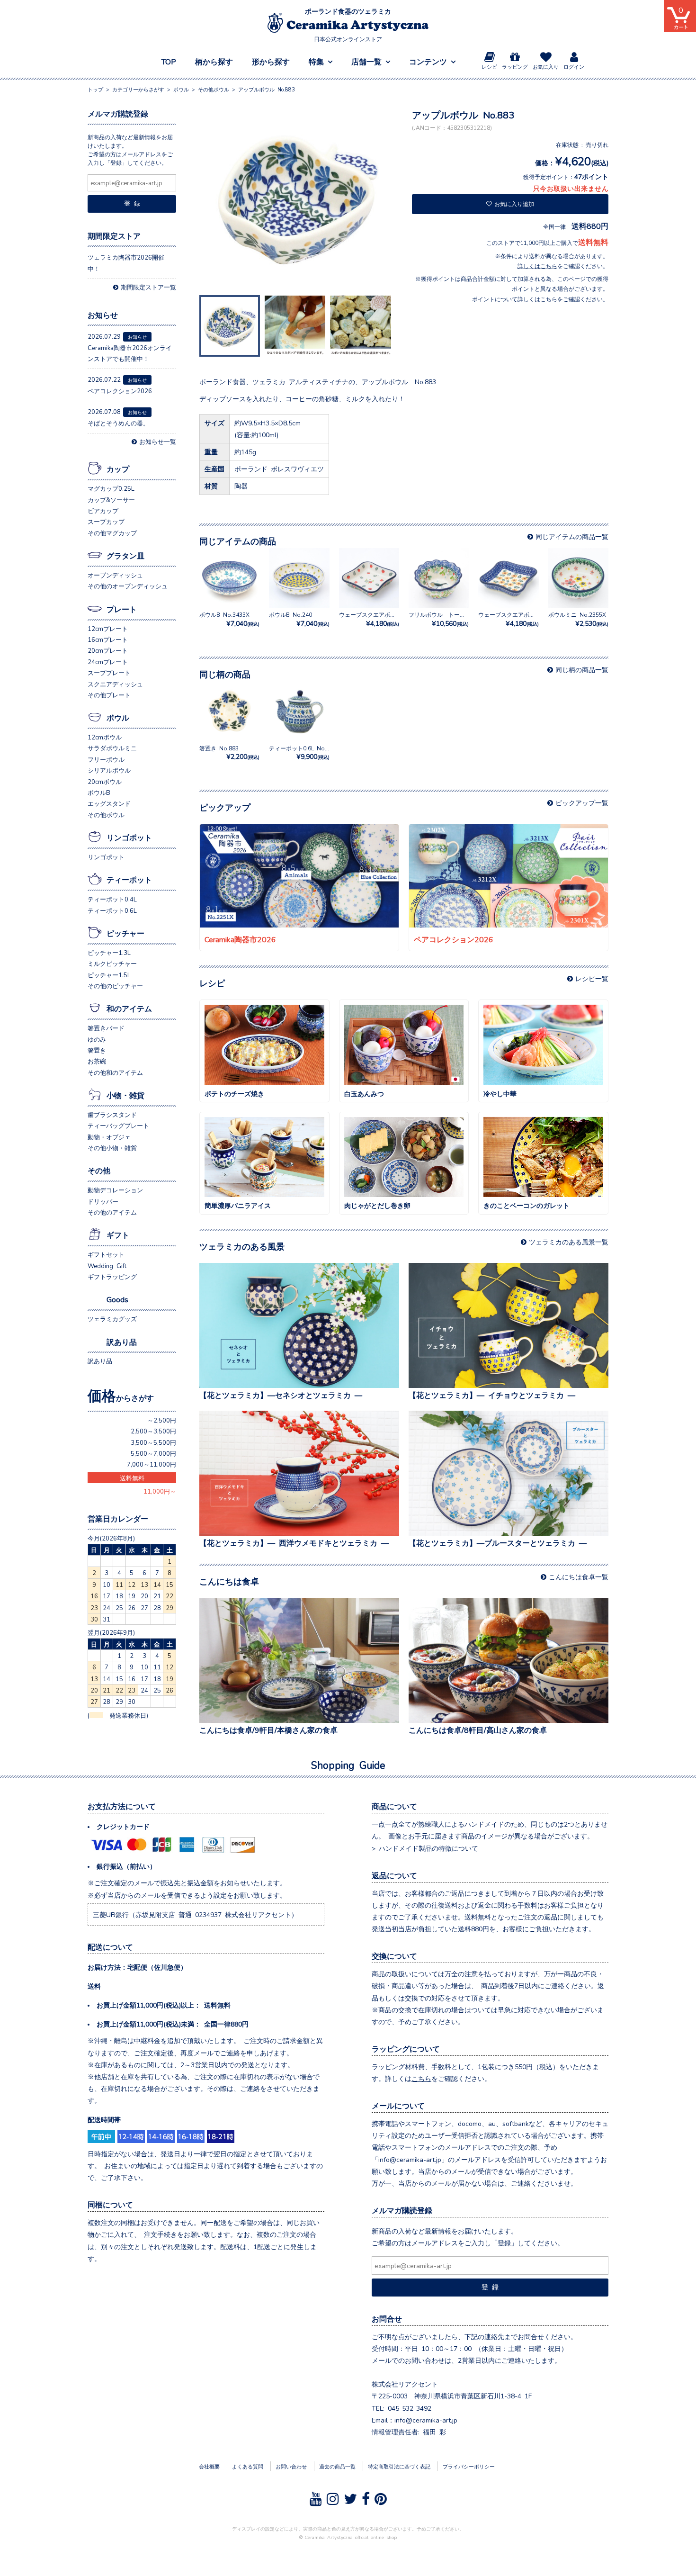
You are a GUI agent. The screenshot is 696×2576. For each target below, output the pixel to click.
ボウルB (99, 792)
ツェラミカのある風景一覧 (569, 1242)
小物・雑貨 (125, 1095)
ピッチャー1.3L (109, 952)
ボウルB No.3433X (229, 619)
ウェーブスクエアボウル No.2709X (386, 619)
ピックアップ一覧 (582, 802)
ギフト (118, 1234)
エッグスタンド (109, 803)
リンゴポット (129, 837)
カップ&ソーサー (111, 500)
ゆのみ (97, 1039)
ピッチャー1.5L (109, 975)
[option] (298, 200)
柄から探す (214, 61)
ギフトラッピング (112, 1276)
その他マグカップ (112, 533)
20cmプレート (108, 650)
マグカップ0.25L (111, 488)
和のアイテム (129, 1008)
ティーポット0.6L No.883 (303, 752)
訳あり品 (122, 1342)
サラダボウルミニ (112, 748)
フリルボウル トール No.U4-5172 (456, 619)
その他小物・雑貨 (112, 1148)
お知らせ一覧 (158, 441)
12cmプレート (108, 628)
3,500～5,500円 (153, 1442)
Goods (117, 1299)
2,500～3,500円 (153, 1431)
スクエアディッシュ (115, 684)
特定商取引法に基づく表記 (399, 2466)
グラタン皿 (125, 555)
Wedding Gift (107, 1265)
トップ (95, 89)
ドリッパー (103, 1201)
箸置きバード (106, 1028)
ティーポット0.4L (112, 899)
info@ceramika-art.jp (426, 2420)
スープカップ (106, 521)
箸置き (97, 1050)
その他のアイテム (112, 1212)
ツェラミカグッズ (112, 1319)
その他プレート (109, 695)
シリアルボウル (109, 770)
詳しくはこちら (537, 266)
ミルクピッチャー (112, 963)
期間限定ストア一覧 (148, 287)
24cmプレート (108, 662)
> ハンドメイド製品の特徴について (425, 1848)
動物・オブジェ (109, 1137)
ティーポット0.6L (112, 910)
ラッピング (515, 67)
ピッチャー (125, 933)
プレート (122, 609)
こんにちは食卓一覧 (579, 1576)
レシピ (489, 67)
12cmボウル (105, 737)
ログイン (574, 67)
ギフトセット (106, 1254)
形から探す (271, 61)
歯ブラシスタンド (112, 1114)
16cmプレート (108, 639)
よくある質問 (248, 2466)
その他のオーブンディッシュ (128, 586)
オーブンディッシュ (115, 575)
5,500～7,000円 (153, 1453)
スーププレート (109, 672)
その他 (99, 1170)
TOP (169, 61)
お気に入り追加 (514, 204)
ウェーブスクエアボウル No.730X (524, 619)
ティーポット (129, 879)
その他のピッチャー (115, 986)
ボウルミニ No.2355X (578, 619)
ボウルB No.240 (299, 619)
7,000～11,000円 (152, 1464)
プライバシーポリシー (469, 2466)
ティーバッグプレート (118, 1125)
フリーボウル (106, 759)
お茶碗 (97, 1061)
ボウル (118, 717)
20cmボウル (105, 781)
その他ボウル (106, 815)
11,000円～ (160, 1491)
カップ (118, 468)
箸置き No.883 (229, 752)
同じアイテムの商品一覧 (572, 536)
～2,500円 (162, 1420)
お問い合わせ (291, 2466)
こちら (421, 2078)
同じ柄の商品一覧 (582, 669)
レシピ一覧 (592, 978)
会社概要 (209, 2466)
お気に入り (546, 67)
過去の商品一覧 (337, 2466)
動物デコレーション (115, 1190)
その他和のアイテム (115, 1072)
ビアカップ (103, 510)
